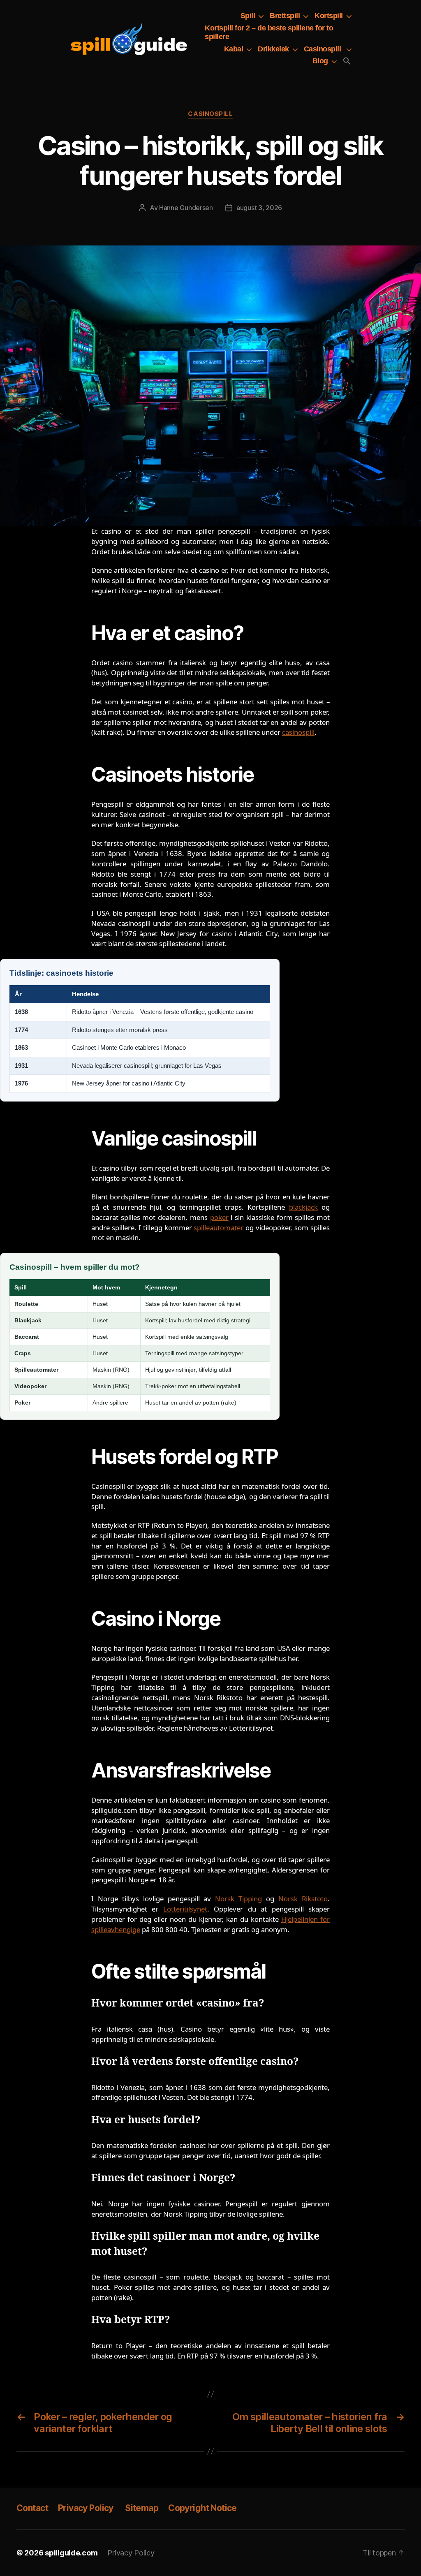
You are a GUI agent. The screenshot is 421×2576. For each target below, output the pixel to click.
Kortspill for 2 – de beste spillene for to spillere (269, 32)
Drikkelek (273, 49)
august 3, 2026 (259, 208)
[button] (347, 61)
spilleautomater (219, 1228)
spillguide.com (71, 2553)
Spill (248, 16)
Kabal (234, 49)
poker (219, 1217)
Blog (320, 61)
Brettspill (285, 16)
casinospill (298, 732)
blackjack (303, 1207)
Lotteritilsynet (185, 1909)
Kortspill (329, 16)
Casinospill (323, 49)
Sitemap (142, 2508)
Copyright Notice (202, 2508)
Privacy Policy (87, 2508)
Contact (32, 2508)
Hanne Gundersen (186, 208)
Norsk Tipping (238, 1899)
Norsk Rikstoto (303, 1899)
